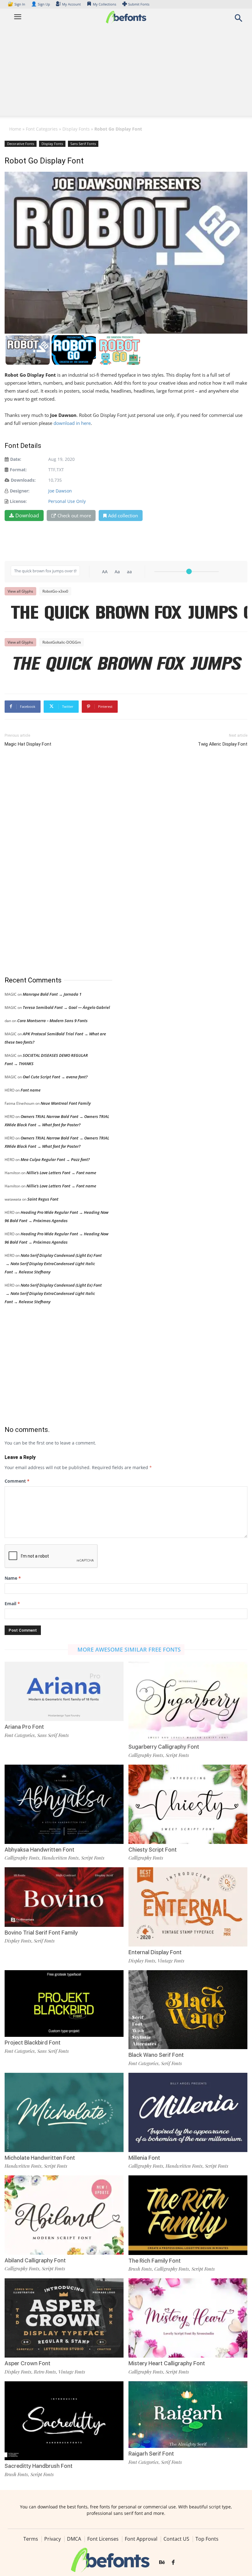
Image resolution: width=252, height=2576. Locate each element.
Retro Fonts (45, 2372)
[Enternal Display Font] (188, 1906)
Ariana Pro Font (24, 1727)
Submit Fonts (139, 4)
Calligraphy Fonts (146, 1755)
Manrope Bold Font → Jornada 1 (52, 994)
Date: (16, 459)
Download (27, 516)
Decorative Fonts (21, 144)
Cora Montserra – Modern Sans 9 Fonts (52, 1021)
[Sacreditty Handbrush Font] (64, 2420)
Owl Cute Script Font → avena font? (55, 1077)
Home (15, 129)
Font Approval (141, 2539)
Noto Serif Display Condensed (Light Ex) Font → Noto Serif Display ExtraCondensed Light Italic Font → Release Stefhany (53, 1264)
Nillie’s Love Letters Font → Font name (61, 1173)
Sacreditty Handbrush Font (39, 2466)
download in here (72, 423)
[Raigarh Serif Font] (188, 2414)
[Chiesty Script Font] (188, 1804)
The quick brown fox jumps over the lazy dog (129, 614)
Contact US (176, 2539)
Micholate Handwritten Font (40, 2158)
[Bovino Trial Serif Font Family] (64, 1897)
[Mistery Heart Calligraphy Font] (188, 2317)
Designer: (20, 491)
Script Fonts (177, 1755)
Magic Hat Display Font (28, 744)
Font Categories (42, 129)
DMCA (74, 2539)
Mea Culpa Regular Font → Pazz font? (55, 1159)
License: (18, 501)
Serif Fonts (44, 1941)
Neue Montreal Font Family (66, 1103)
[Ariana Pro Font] (64, 1691)
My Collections (104, 4)
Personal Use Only (67, 501)
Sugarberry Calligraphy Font (164, 1747)
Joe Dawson (60, 491)
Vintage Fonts (171, 1961)
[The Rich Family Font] (188, 2215)
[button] (238, 20)
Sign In (17, 4)
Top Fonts (207, 2539)
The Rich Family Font (155, 2261)
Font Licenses (103, 2539)
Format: (18, 470)
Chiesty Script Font (153, 1850)
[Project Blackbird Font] (64, 2003)
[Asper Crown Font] (64, 2317)
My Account (71, 4)
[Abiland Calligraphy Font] (64, 2215)
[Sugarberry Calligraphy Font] (188, 1701)
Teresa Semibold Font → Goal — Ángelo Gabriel (66, 1007)
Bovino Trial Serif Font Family (41, 1933)
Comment (17, 1481)
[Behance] (162, 2562)
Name (13, 1578)
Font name (31, 1090)
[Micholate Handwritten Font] (64, 2112)
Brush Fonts (140, 2269)
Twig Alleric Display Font (223, 744)
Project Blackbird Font (33, 2043)
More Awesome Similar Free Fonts (129, 1649)
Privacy (53, 2539)
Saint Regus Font (43, 1199)
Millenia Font (144, 2158)
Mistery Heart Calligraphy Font (167, 2363)
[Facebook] (173, 2562)
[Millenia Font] (188, 2112)
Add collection (123, 516)
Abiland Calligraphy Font (35, 2260)
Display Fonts (76, 129)
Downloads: (23, 480)
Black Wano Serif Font (156, 2055)
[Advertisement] (126, 73)
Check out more (74, 516)
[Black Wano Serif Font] (188, 2009)
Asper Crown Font (28, 2363)
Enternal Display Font (155, 1952)
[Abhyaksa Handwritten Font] (64, 1804)
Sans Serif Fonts (83, 144)
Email (12, 1604)
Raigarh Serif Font (151, 2454)
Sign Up (41, 4)
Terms (31, 2539)
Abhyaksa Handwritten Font (39, 1850)
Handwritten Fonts (60, 1858)
